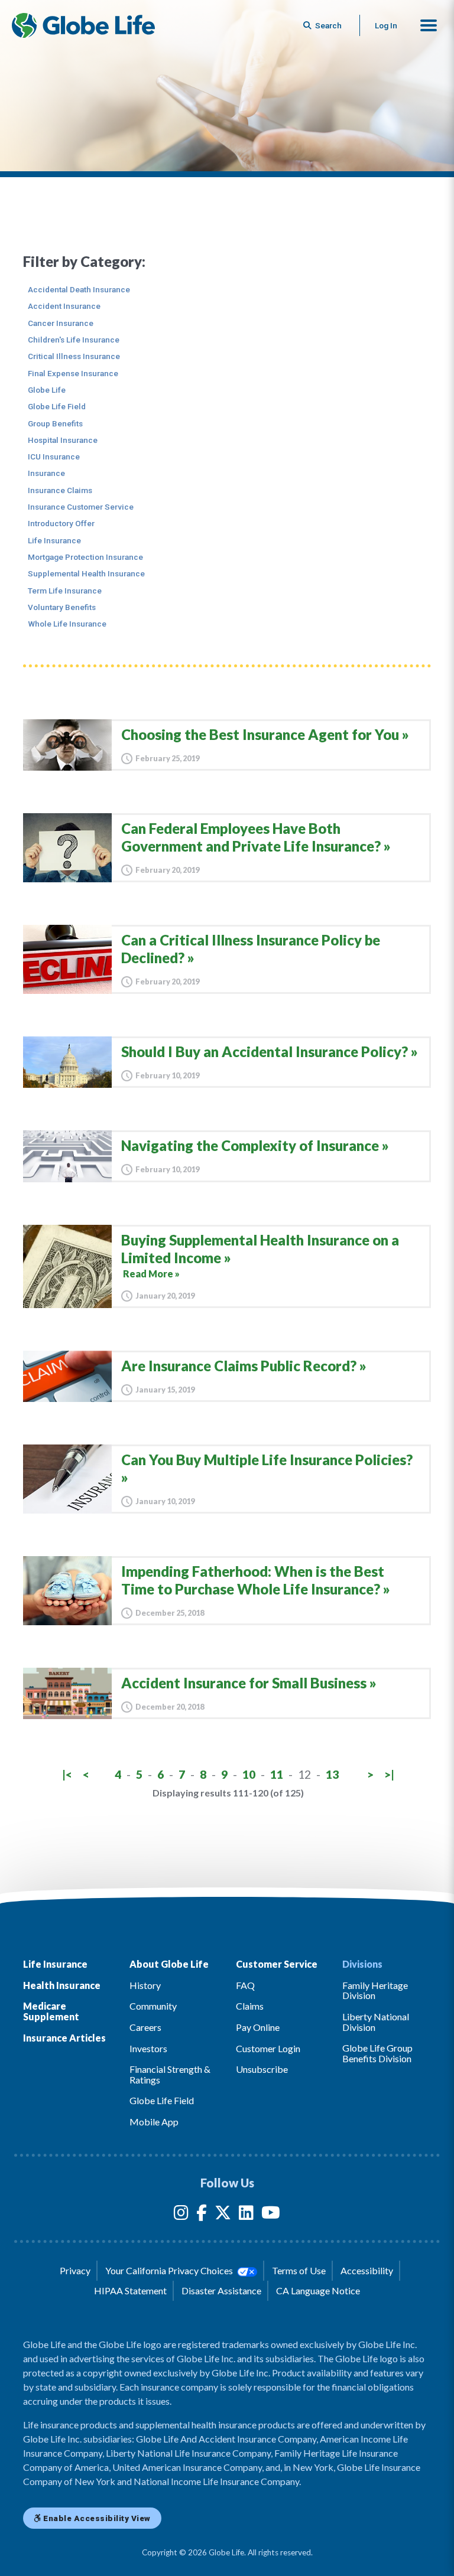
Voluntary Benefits (62, 607)
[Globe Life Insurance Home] (83, 25)
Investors (148, 2048)
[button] (429, 25)
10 (249, 1774)
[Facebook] (202, 2215)
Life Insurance (54, 540)
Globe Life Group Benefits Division (377, 2053)
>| (389, 1774)
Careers (145, 2027)
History (145, 1985)
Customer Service (277, 1964)
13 (332, 1774)
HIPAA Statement (130, 2290)
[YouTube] (271, 2215)
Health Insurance (62, 1985)
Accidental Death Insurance (79, 289)
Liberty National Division (376, 2022)
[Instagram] (181, 2215)
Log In (386, 25)
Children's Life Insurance (74, 340)
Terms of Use (299, 2270)
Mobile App (154, 2122)
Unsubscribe (262, 2069)
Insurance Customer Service (81, 507)
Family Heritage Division (375, 1990)
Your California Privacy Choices (170, 2270)
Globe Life (47, 390)
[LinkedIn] (246, 2215)
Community (153, 2006)
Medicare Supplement (51, 2011)
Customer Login (268, 2048)
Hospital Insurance (63, 440)
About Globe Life (169, 1964)
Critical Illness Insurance (74, 356)
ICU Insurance (54, 456)
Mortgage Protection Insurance (85, 557)
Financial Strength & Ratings (170, 2074)
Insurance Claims (60, 490)
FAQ (245, 1985)
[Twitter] (223, 2215)
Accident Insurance (64, 306)
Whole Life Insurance (67, 624)
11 (277, 1774)
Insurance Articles (64, 2038)
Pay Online (258, 2027)
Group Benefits (55, 423)
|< (67, 1774)
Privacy (75, 2270)
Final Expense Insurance (73, 373)
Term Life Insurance (65, 591)
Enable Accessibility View (96, 2518)
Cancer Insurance (61, 323)
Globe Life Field (57, 406)
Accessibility (367, 2270)
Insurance (46, 473)
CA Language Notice (318, 2290)
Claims (250, 2006)
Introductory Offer (61, 523)
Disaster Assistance (221, 2290)
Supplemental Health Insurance (86, 573)
